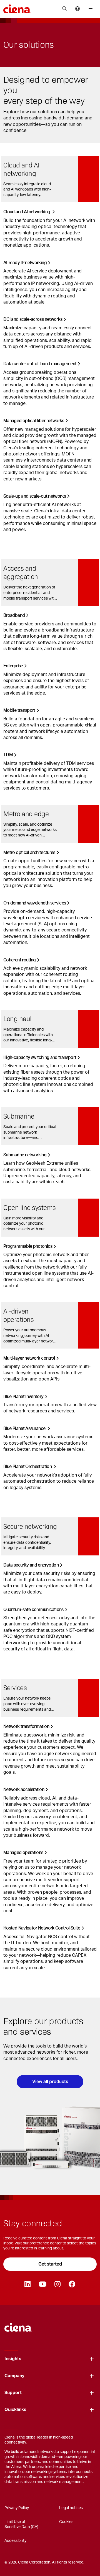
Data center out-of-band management (40, 364)
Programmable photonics (28, 1246)
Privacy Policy (17, 2508)
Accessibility (15, 2541)
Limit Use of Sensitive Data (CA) (21, 2524)
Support (13, 2393)
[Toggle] (92, 2359)
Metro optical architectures (29, 853)
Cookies (66, 2522)
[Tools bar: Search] (64, 9)
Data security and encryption (31, 1565)
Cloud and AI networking (27, 212)
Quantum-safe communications (33, 1610)
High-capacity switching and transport (40, 1058)
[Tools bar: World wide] (77, 9)
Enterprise (13, 666)
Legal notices (71, 2508)
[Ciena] (18, 2325)
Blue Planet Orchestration (28, 1467)
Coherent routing (20, 960)
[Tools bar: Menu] (89, 9)
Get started (50, 2264)
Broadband (14, 615)
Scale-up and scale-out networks (35, 496)
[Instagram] (57, 2284)
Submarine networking (25, 1155)
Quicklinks (15, 2410)
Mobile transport (19, 710)
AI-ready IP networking (25, 263)
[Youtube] (42, 2284)
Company (14, 2376)
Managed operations (23, 1853)
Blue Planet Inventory (23, 1397)
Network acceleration (24, 1790)
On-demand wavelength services (35, 903)
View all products (50, 2082)
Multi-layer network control (29, 1358)
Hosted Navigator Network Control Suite (42, 1928)
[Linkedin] (27, 2284)
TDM (8, 755)
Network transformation (26, 1726)
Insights (13, 2359)
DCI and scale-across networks (33, 319)
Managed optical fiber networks (34, 421)
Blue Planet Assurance (25, 1429)
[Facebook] (72, 2284)
